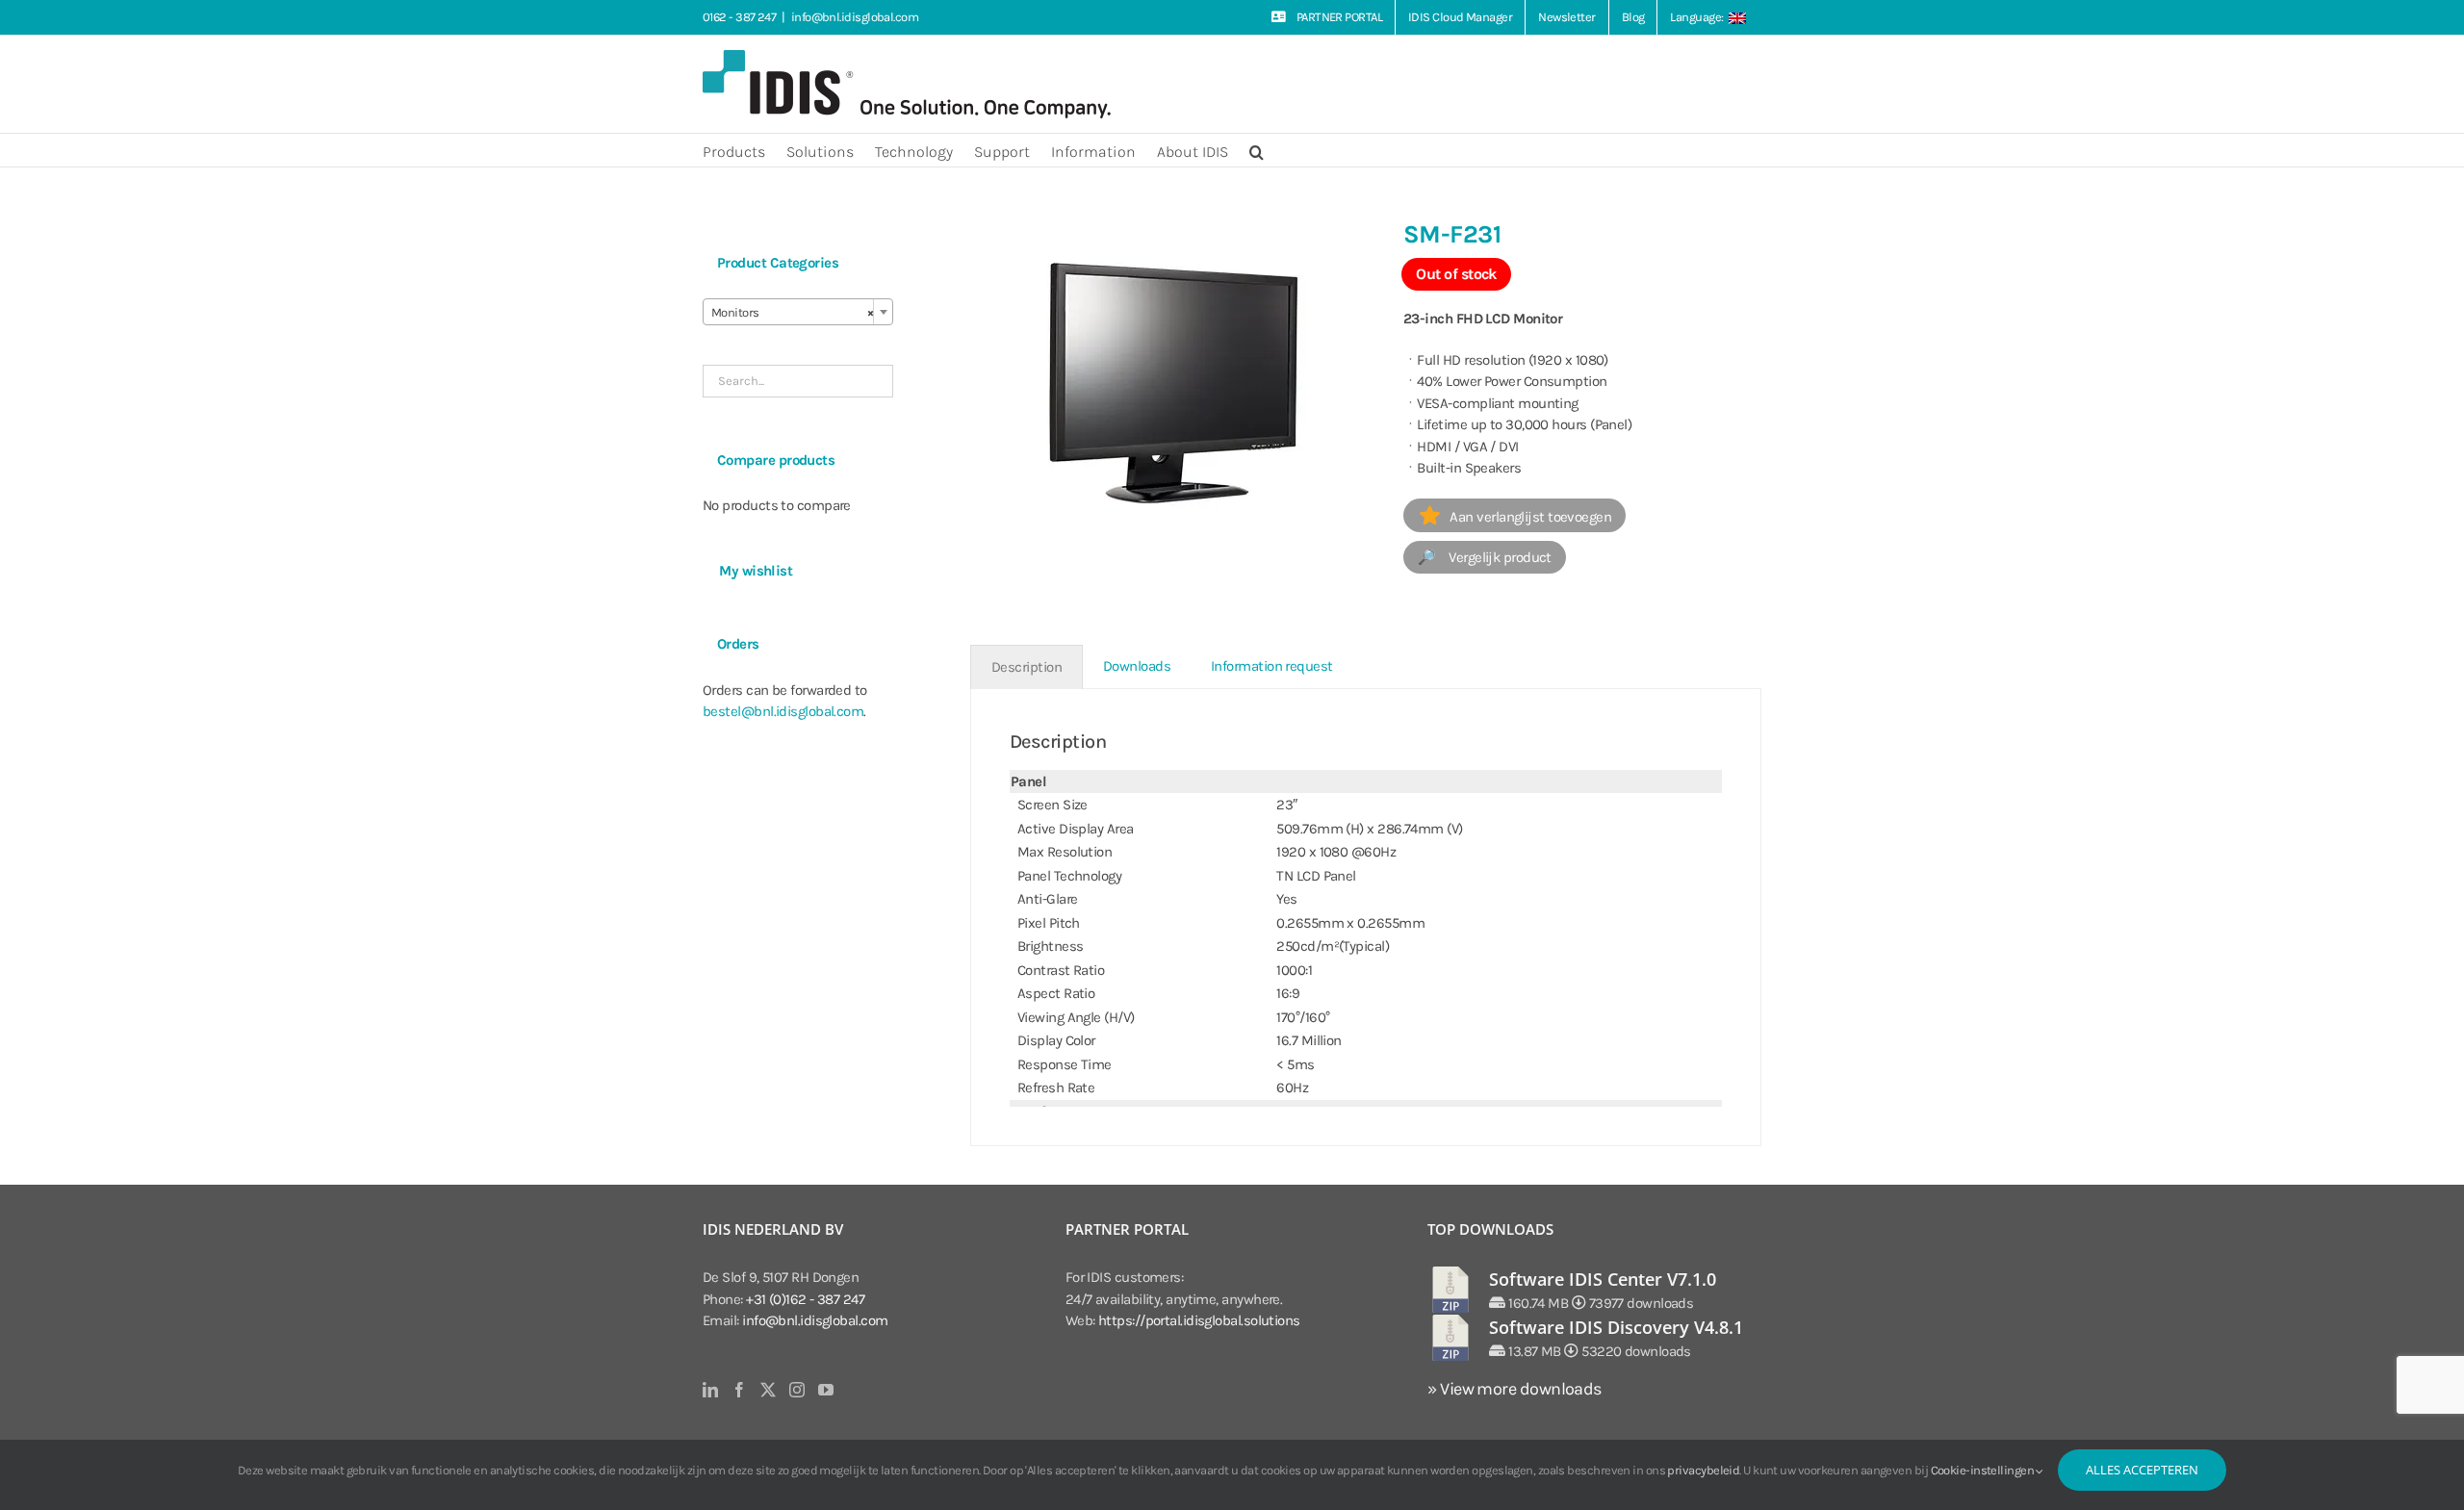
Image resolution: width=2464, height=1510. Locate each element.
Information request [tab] (1272, 666)
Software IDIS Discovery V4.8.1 (1616, 1327)
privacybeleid (1703, 1470)
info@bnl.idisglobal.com (855, 17)
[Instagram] (796, 1390)
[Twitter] (768, 1390)
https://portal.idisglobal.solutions (1199, 1320)
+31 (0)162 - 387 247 (805, 1299)
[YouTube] (825, 1390)
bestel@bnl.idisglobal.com (783, 711)
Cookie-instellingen (1984, 1470)
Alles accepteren (2142, 1470)
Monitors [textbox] (792, 312)
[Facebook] (739, 1390)
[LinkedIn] (710, 1390)
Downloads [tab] (1137, 666)
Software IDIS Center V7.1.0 (1603, 1279)
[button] (1257, 150)
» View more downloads (1514, 1389)
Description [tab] (1027, 667)
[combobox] (798, 312)
